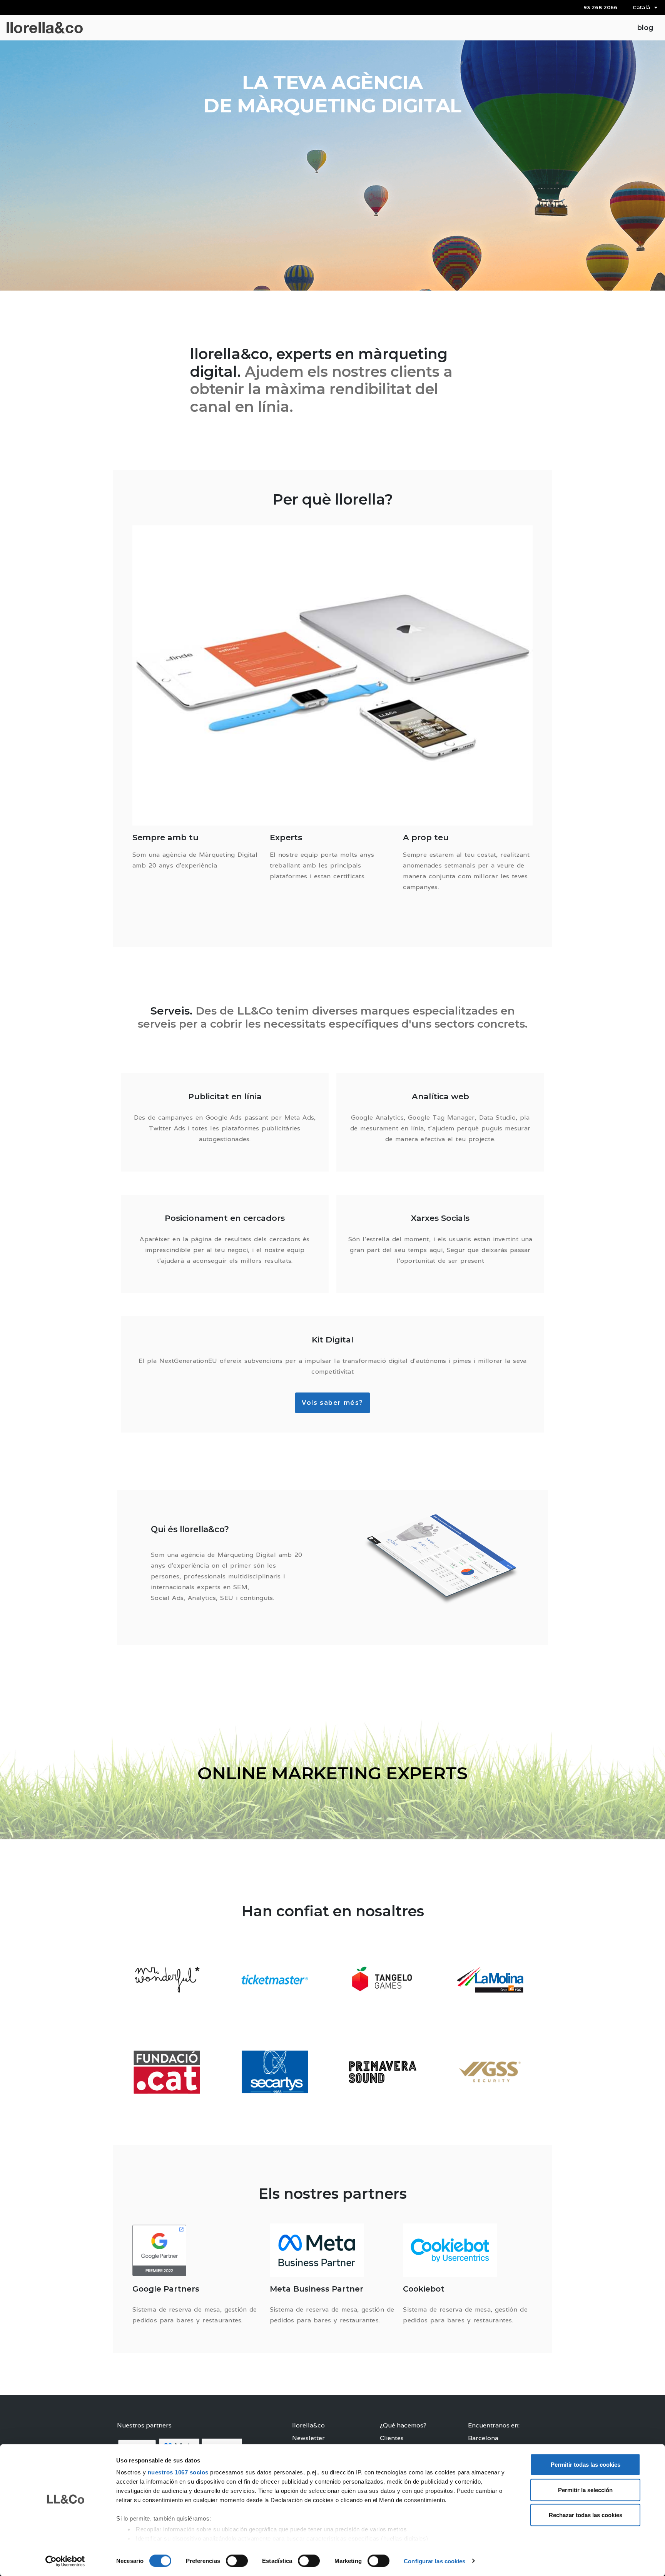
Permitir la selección (585, 2490)
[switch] (237, 2561)
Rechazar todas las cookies (586, 2515)
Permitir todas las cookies (586, 2465)
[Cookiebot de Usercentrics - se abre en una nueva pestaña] (65, 2561)
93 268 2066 (600, 7)
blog (645, 28)
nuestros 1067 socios (178, 2472)
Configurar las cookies (434, 2561)
